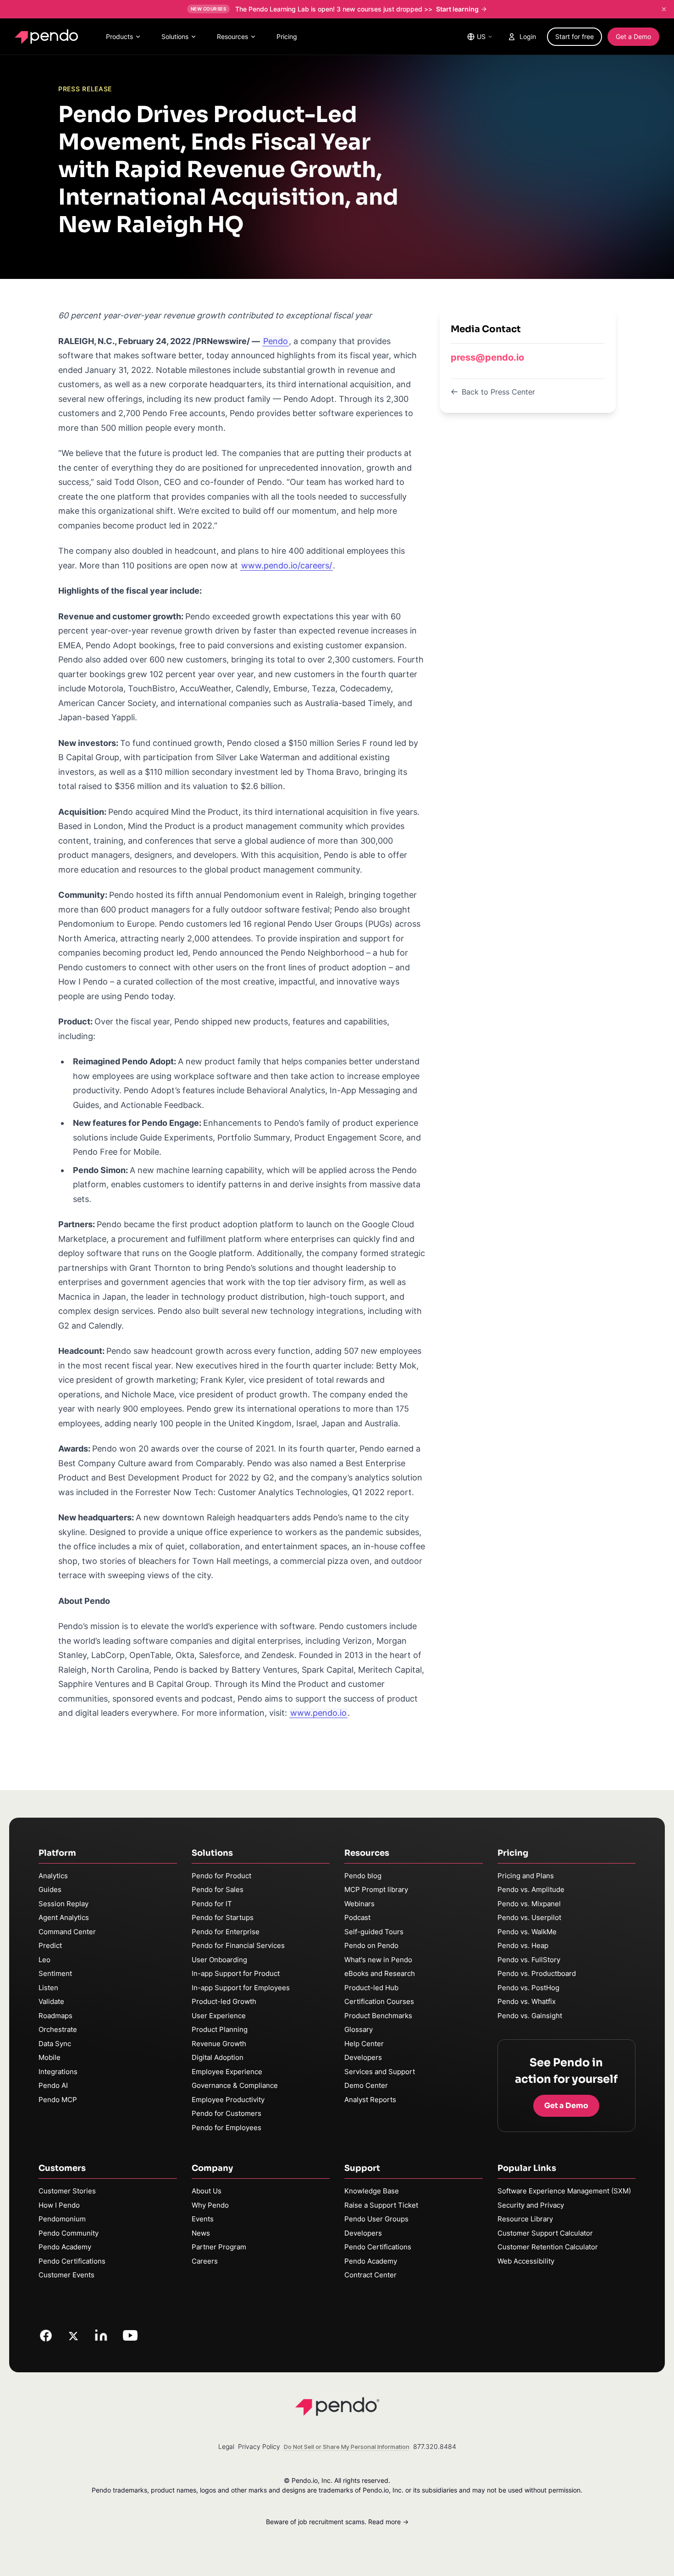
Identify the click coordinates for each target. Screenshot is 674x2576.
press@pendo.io (487, 357)
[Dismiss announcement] (664, 9)
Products (119, 36)
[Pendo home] (48, 37)
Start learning (457, 9)
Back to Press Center (498, 392)
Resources (232, 36)
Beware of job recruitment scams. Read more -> (337, 2522)
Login (528, 36)
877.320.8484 (435, 2446)
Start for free (575, 36)
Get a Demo (633, 36)
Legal (226, 2446)
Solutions (175, 36)
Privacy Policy (259, 2446)
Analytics (53, 1876)
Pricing (287, 36)
